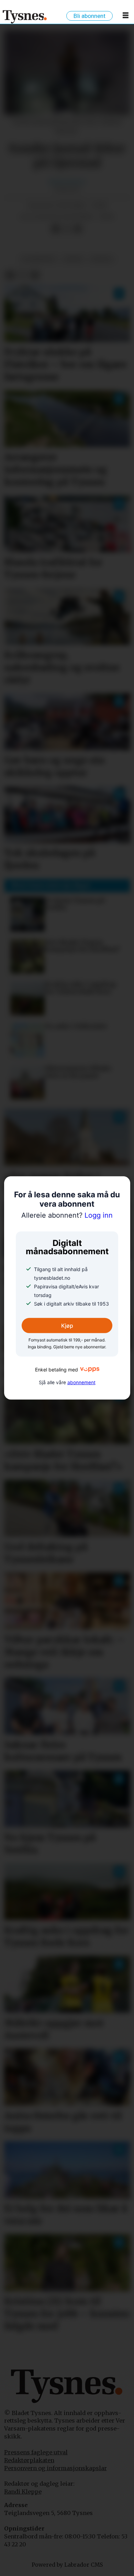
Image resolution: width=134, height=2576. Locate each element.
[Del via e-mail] (78, 229)
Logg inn (67, 1215)
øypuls (102, 259)
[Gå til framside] (25, 17)
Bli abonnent (90, 16)
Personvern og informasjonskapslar (55, 2468)
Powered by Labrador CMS (67, 2565)
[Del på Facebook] (55, 229)
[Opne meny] (126, 17)
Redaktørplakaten (29, 2460)
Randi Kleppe (23, 2492)
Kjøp (67, 1326)
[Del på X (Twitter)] (67, 229)
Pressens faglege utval (36, 2452)
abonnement (81, 1382)
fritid (73, 259)
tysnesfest (38, 259)
